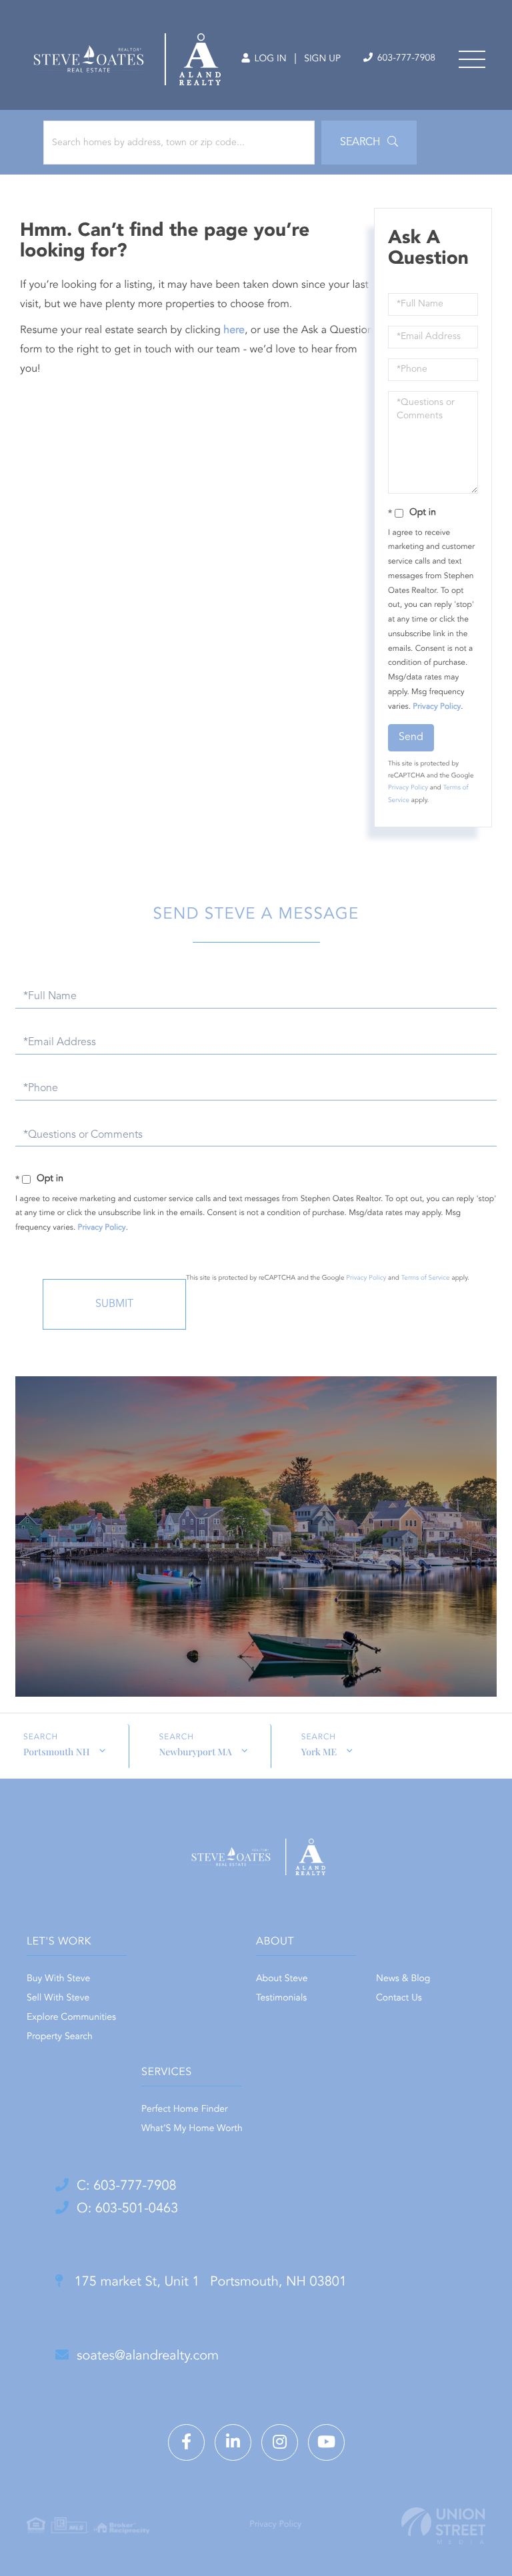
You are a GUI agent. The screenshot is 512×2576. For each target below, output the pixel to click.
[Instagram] (280, 2442)
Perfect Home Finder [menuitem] (185, 2110)
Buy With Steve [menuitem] (58, 1979)
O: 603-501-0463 (127, 2209)
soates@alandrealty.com (148, 2356)
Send (411, 737)
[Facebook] (186, 2442)
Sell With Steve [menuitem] (58, 1998)
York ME (319, 1752)
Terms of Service (426, 1278)
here (234, 330)
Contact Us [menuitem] (399, 1998)
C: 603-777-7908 (127, 2186)
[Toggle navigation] (472, 59)
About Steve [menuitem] (282, 1979)
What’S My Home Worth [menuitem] (192, 2129)
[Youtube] (326, 2442)
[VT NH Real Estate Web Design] (443, 2526)
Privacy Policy (437, 707)
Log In (269, 59)
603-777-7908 (405, 59)
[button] (369, 143)
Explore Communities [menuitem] (71, 2018)
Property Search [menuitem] (60, 2037)
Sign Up (322, 59)
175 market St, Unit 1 (209, 2282)
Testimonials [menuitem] (281, 1998)
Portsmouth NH (57, 1752)
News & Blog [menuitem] (403, 1979)
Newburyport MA (196, 1752)
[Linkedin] (233, 2442)
